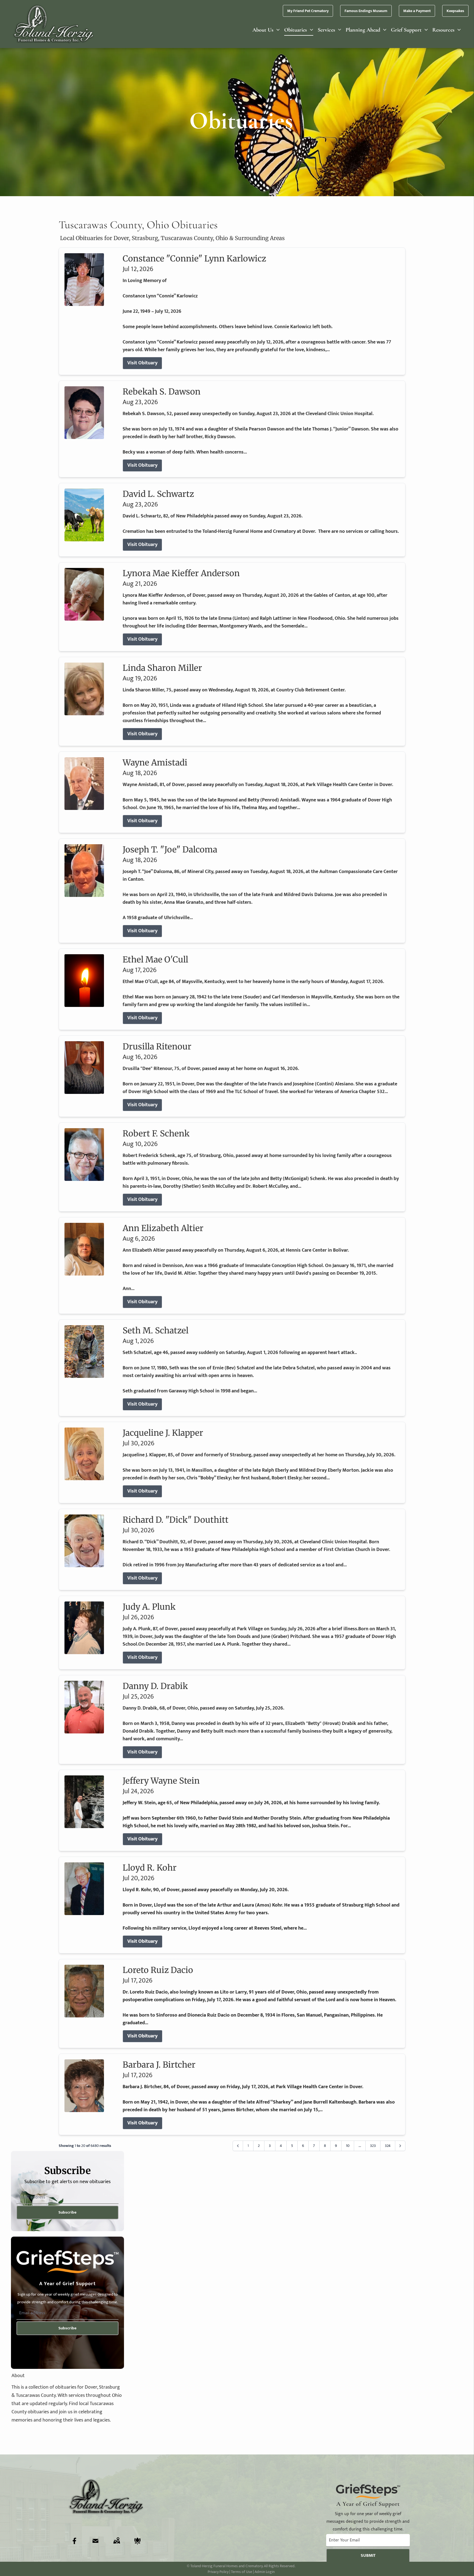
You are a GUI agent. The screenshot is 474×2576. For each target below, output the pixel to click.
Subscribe (67, 2212)
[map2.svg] (117, 2541)
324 (388, 2146)
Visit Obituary (142, 363)
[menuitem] (266, 30)
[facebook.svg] (75, 2541)
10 (348, 2146)
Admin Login (265, 2572)
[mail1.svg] (95, 2541)
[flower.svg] (137, 2541)
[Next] (400, 2146)
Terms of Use (242, 2572)
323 (373, 2146)
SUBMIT (368, 2556)
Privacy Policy (218, 2572)
